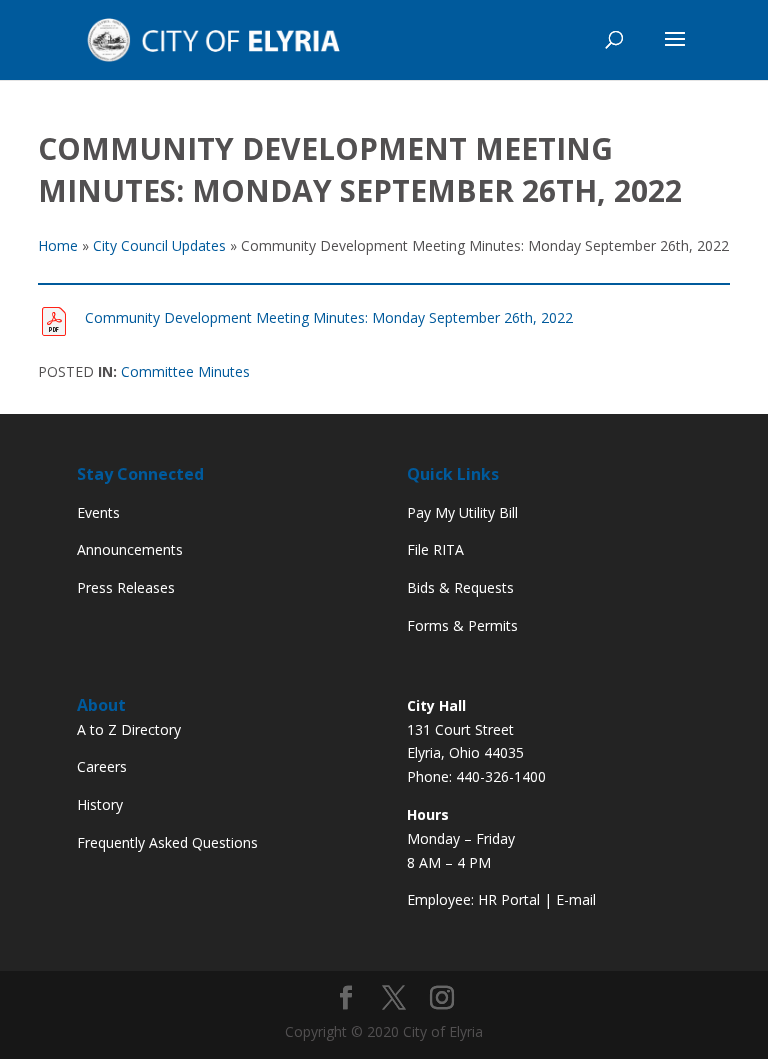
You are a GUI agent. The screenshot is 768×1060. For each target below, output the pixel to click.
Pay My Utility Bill (462, 512)
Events (98, 512)
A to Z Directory (129, 729)
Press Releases (126, 587)
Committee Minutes (185, 371)
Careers (102, 766)
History (100, 804)
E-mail (576, 899)
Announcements (130, 549)
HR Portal (509, 899)
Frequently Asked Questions (167, 842)
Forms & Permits (462, 625)
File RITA (435, 549)
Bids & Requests (460, 587)
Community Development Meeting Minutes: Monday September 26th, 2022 (329, 317)
